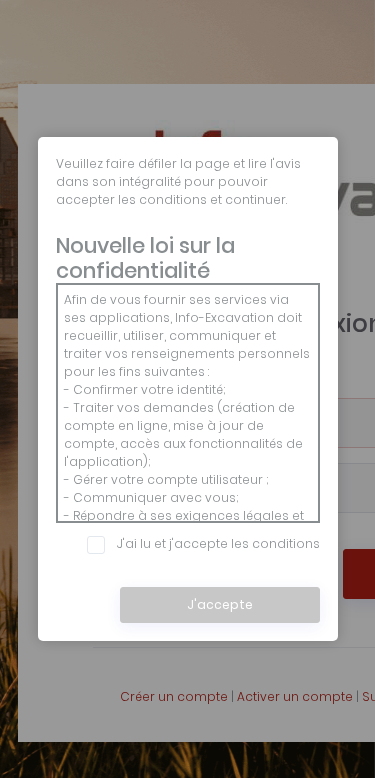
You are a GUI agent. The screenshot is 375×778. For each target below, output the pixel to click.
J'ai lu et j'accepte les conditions (218, 543)
